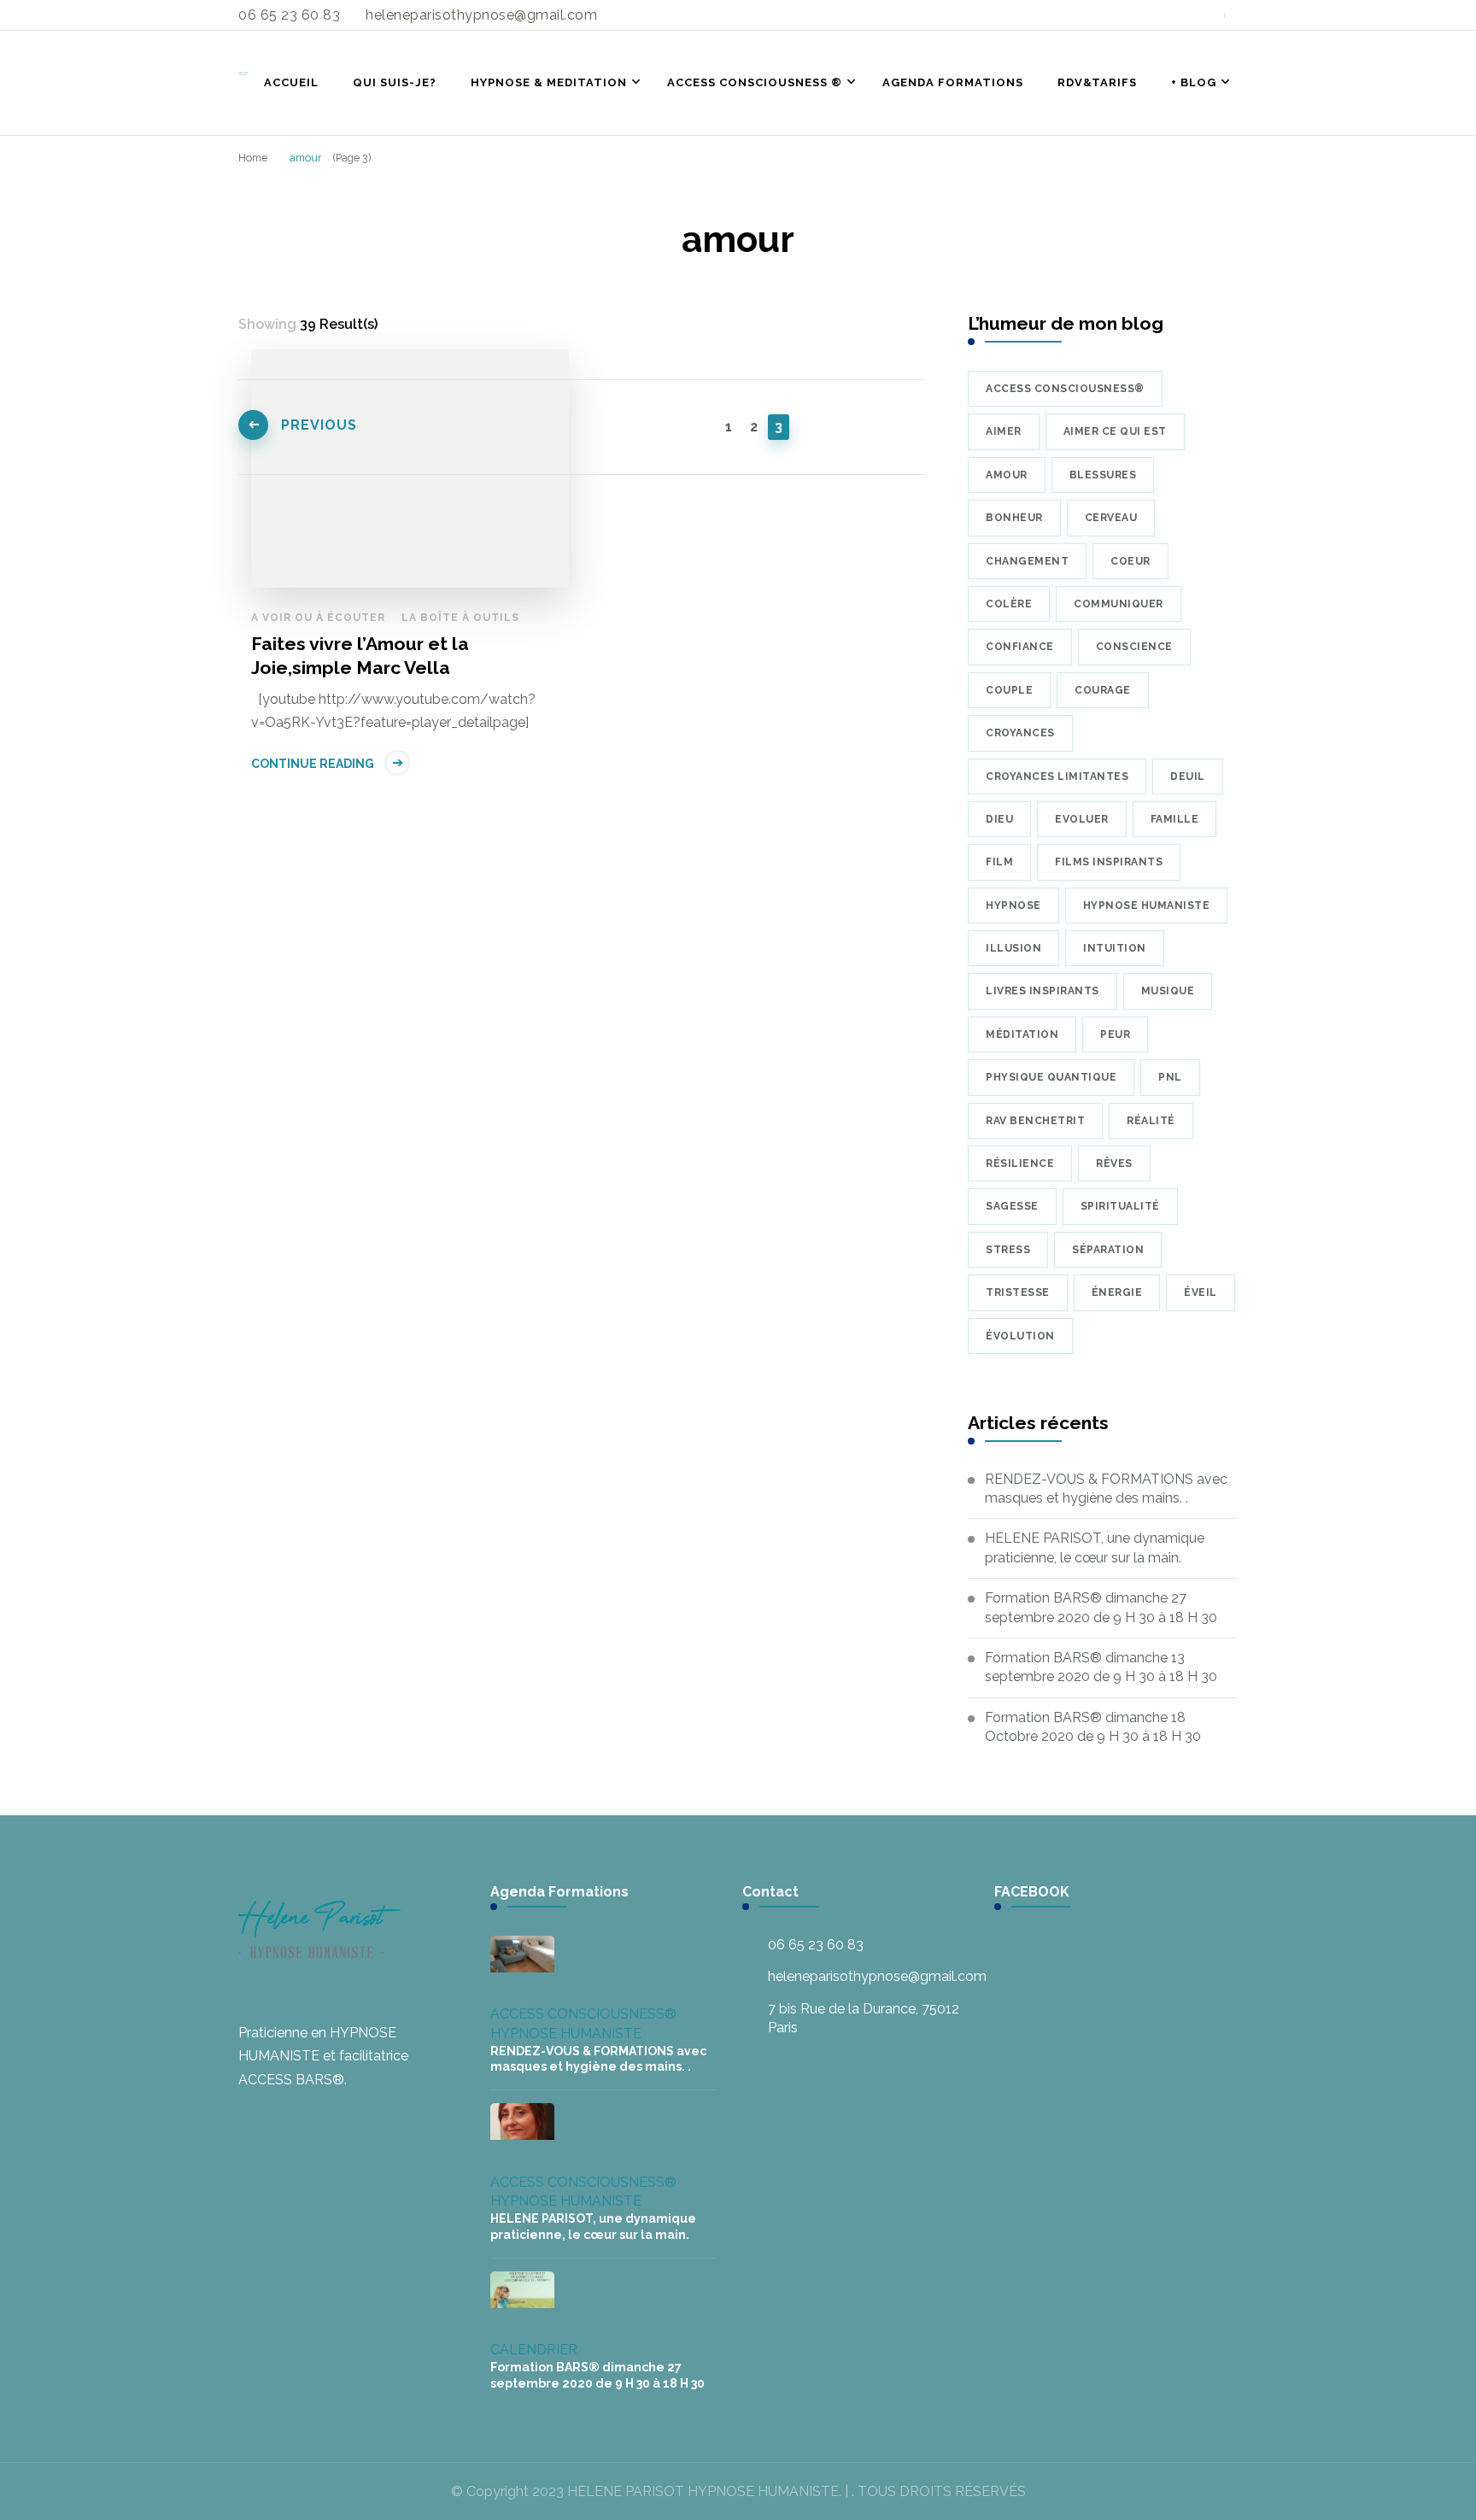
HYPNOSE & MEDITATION (549, 82)
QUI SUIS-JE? (395, 82)
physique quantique (1051, 1077)
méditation (1022, 1034)
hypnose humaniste (1147, 905)
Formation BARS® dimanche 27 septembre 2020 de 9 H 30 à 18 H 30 (1101, 1607)
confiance (1020, 647)
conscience (1134, 647)
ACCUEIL (291, 82)
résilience (1020, 1163)
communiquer (1119, 604)
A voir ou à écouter (318, 618)
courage (1103, 690)
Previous (319, 425)
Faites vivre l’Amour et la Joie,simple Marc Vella (360, 656)
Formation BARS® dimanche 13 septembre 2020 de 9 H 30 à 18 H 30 (1101, 1667)
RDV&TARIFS (1097, 82)
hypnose (1013, 905)
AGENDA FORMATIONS (953, 82)
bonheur (1014, 518)
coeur (1130, 561)
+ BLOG (1194, 82)
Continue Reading (313, 764)
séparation (1108, 1250)
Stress (1008, 1250)
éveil (1201, 1292)
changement (1027, 561)
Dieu (999, 819)
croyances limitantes (1057, 777)
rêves (1114, 1163)
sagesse (1012, 1206)
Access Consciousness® (1065, 389)
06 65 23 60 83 (816, 1945)
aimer (1004, 431)
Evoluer (1082, 819)
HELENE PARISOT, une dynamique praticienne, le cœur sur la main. (1095, 1547)
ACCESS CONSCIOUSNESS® (583, 2014)
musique (1168, 991)
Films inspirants (1109, 862)
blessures (1103, 475)
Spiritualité (1120, 1206)
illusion (1013, 948)
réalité (1151, 1121)
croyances (1020, 733)
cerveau (1111, 518)
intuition (1115, 948)
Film (999, 862)
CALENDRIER (534, 2350)
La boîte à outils (460, 618)
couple (1009, 690)
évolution (1020, 1336)
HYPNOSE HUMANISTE (566, 2034)
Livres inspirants (1043, 991)
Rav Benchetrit (1035, 1121)
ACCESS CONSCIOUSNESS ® (755, 82)
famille (1175, 819)
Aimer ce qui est (1115, 431)
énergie (1117, 1292)
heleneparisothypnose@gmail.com (877, 1976)
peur (1115, 1034)
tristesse (1018, 1292)
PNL (1170, 1077)
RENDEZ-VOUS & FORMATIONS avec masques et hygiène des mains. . (1106, 1489)
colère (1009, 604)
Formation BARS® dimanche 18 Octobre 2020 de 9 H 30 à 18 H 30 (1093, 1727)
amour (1007, 475)
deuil (1188, 777)
